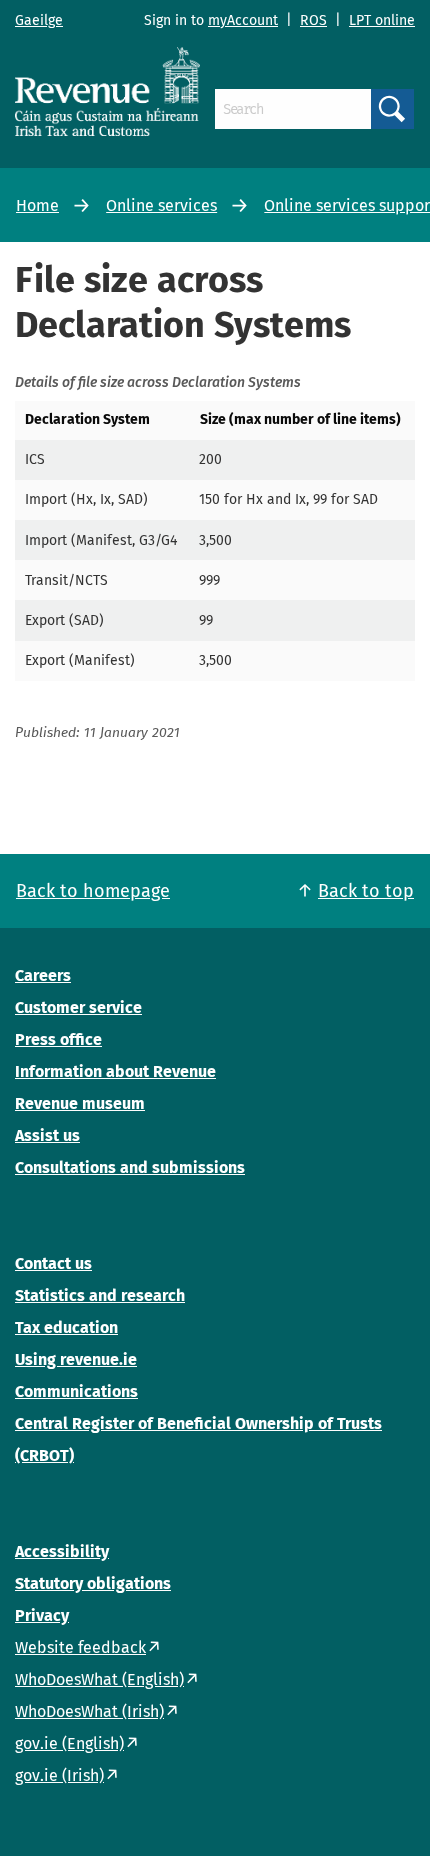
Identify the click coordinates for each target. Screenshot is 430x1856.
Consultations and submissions (130, 1167)
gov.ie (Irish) (59, 1775)
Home (37, 205)
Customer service (78, 1007)
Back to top (366, 891)
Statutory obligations (93, 1583)
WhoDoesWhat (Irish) (89, 1711)
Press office (58, 1039)
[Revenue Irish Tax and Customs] (107, 91)
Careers (43, 975)
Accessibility (62, 1551)
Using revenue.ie (76, 1359)
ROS (313, 20)
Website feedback (80, 1647)
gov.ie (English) (69, 1743)
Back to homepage (93, 891)
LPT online (382, 20)
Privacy (42, 1615)
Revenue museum (80, 1103)
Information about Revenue (115, 1071)
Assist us (47, 1135)
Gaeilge (39, 20)
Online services (161, 205)
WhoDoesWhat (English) (99, 1679)
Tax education (66, 1327)
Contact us (53, 1263)
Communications (76, 1391)
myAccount (243, 20)
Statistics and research (100, 1295)
